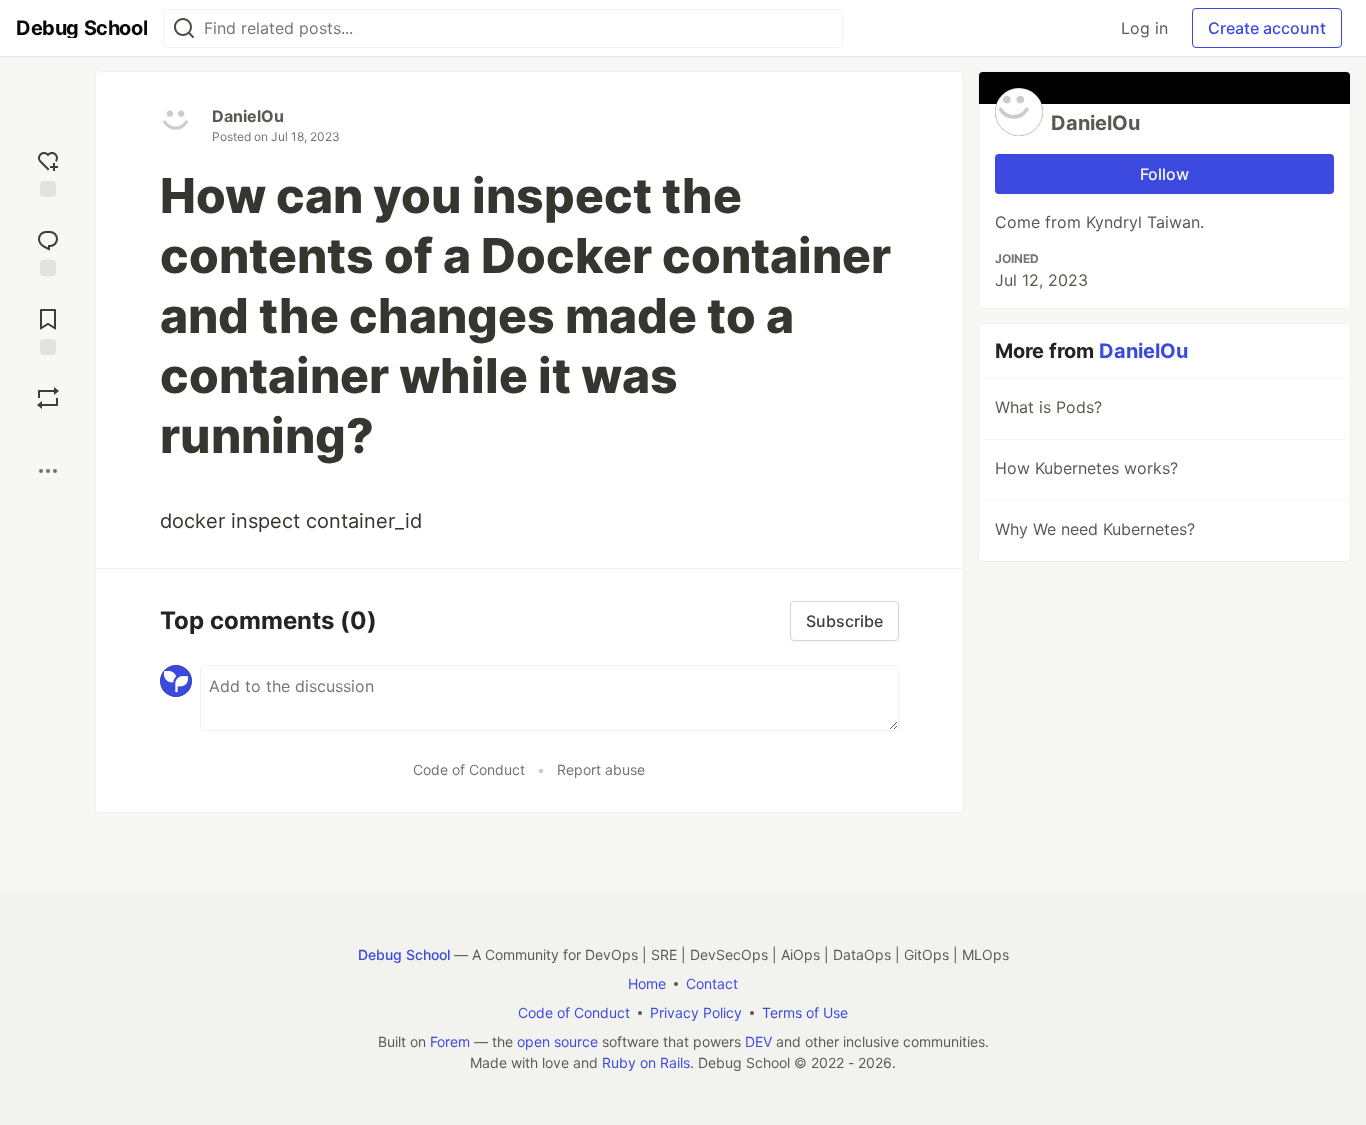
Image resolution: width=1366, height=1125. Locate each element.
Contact (712, 983)
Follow (1164, 174)
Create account (1267, 28)
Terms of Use (805, 1012)
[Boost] (48, 398)
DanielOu (248, 116)
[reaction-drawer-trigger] (48, 171)
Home (647, 983)
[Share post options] (48, 471)
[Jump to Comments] (48, 250)
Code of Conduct (469, 769)
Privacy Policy (696, 1012)
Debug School (404, 954)
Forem (450, 1041)
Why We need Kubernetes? (1095, 529)
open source (557, 1041)
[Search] (184, 28)
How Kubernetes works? (1086, 468)
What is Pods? (1048, 407)
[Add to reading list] (48, 329)
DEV (758, 1041)
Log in (1144, 28)
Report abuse (601, 769)
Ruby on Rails (646, 1062)
